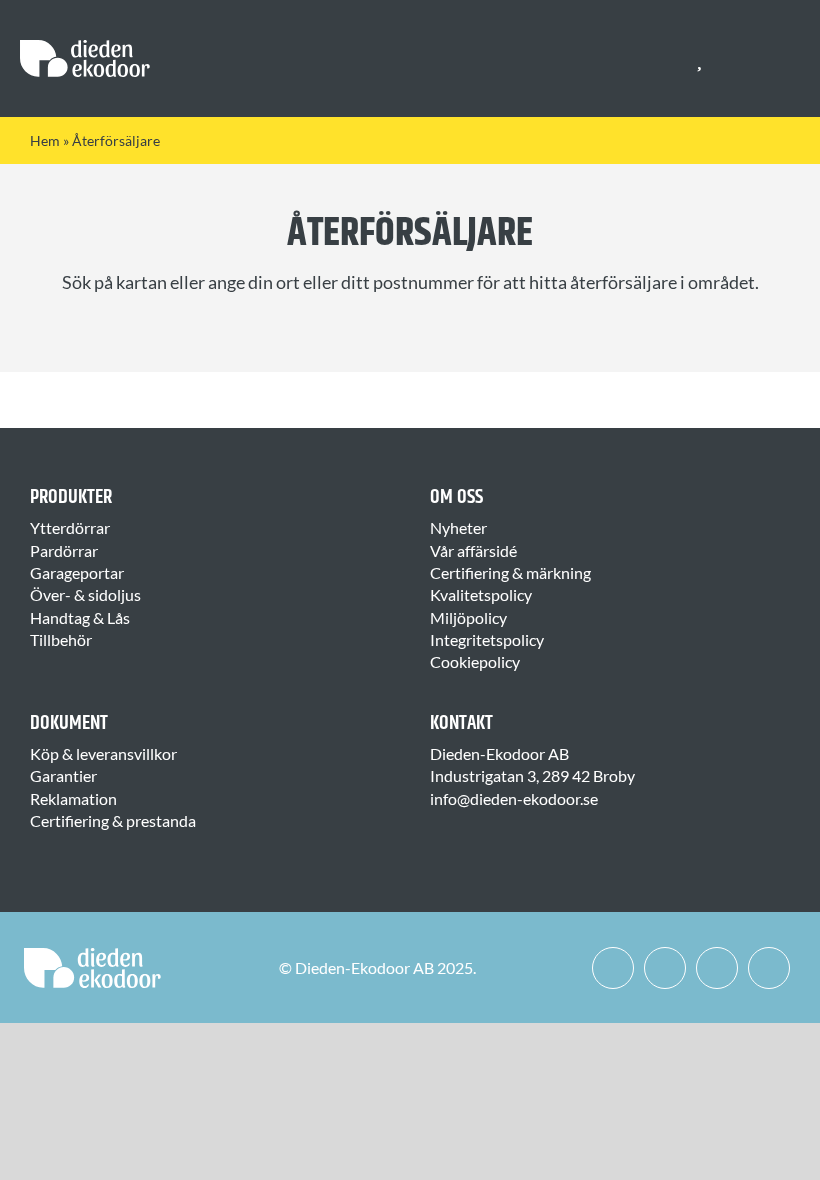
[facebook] (613, 968)
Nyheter (458, 527)
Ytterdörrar (70, 527)
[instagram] (665, 968)
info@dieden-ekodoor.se (514, 798)
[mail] (769, 968)
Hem (45, 140)
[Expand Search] (749, 59)
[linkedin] (717, 968)
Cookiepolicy (475, 661)
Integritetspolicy (487, 639)
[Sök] (736, 59)
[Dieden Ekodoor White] (85, 47)
